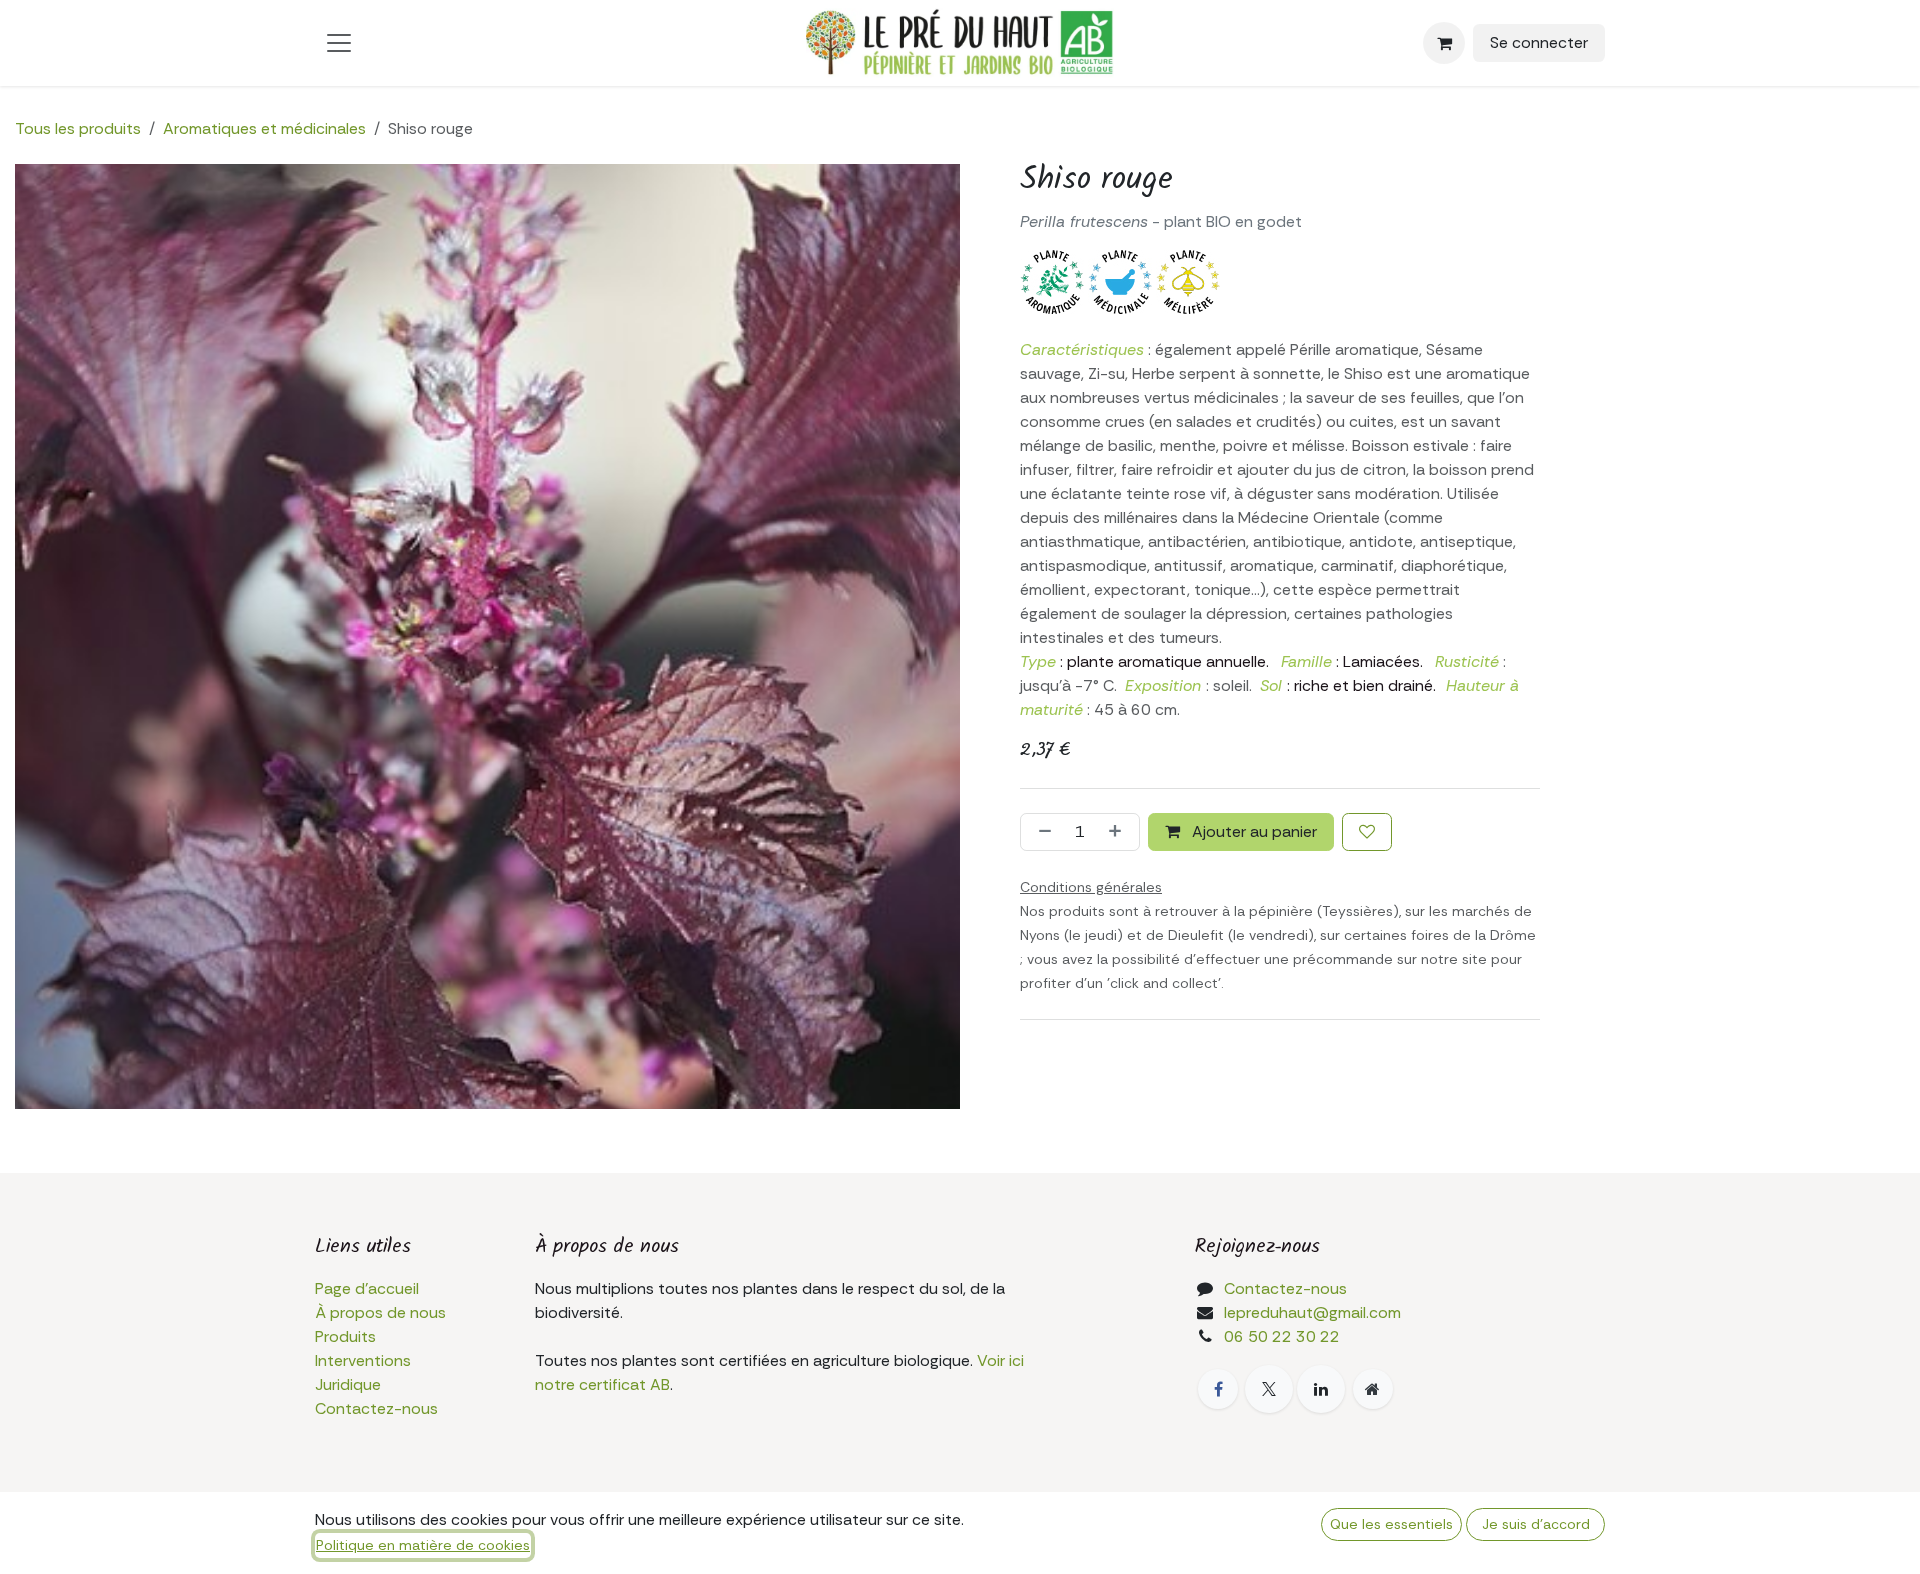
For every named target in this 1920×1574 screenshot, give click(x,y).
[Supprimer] (1041, 832)
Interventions (363, 1360)
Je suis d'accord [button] (1536, 1524)
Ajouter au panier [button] (1252, 831)
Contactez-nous (376, 1408)
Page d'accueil (367, 1288)
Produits (345, 1336)
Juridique (348, 1384)
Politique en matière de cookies (423, 1545)
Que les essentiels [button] (1391, 1524)
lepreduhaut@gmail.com (1312, 1312)
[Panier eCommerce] (1444, 43)
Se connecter (1539, 42)
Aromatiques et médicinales (264, 128)
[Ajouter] (1119, 832)
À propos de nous (380, 1312)
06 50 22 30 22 (1282, 1336)
